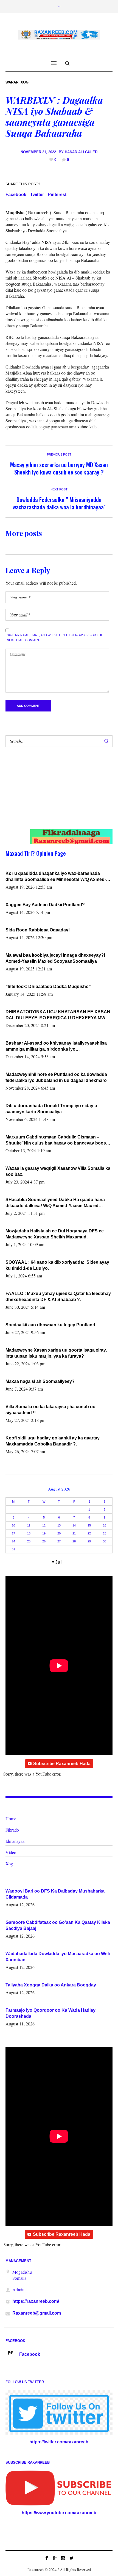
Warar (12, 82)
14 (74, 1525)
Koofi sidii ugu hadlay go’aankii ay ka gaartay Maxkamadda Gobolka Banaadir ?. (53, 1441)
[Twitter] (71, 2558)
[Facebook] (47, 2558)
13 (59, 1525)
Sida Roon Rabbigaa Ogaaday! (38, 930)
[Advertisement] (54, 794)
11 (29, 1525)
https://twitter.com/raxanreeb (59, 2442)
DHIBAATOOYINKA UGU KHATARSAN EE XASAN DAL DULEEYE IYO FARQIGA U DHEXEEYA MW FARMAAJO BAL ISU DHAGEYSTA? (58, 1015)
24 (13, 1541)
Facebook (16, 195)
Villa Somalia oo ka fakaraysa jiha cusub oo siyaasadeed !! (50, 1410)
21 (74, 1533)
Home (11, 1819)
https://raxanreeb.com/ (36, 2301)
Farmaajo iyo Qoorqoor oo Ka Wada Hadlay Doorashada (50, 2013)
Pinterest (57, 195)
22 (89, 1533)
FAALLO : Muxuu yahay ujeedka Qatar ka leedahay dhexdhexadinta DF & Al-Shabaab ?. (58, 1297)
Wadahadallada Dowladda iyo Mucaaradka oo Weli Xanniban (58, 1957)
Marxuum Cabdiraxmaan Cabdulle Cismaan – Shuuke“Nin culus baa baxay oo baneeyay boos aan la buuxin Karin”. (56, 1140)
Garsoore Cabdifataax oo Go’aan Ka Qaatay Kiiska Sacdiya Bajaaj (58, 1925)
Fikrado (12, 1830)
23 (105, 1533)
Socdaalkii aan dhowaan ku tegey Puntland (50, 1325)
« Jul (57, 1562)
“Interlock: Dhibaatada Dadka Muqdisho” (48, 986)
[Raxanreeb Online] (59, 35)
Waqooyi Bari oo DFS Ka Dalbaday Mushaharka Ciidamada (55, 1894)
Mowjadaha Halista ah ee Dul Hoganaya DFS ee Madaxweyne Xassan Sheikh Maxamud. (55, 1234)
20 (59, 1533)
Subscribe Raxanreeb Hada (62, 1764)
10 (13, 1525)
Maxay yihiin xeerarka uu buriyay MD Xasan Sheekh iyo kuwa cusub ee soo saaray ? (59, 468)
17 (13, 1533)
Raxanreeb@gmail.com (37, 2313)
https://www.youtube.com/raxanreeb (59, 2513)
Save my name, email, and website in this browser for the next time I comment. (55, 638)
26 (44, 1541)
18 (29, 1533)
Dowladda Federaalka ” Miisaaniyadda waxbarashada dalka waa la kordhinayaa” (59, 503)
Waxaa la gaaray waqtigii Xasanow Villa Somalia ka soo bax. (58, 1171)
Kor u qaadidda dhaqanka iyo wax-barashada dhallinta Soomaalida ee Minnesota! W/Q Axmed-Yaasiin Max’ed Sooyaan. (56, 877)
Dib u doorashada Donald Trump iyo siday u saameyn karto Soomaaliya (51, 1109)
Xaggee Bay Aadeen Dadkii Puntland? (45, 905)
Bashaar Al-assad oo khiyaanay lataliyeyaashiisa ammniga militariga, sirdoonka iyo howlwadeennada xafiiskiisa (56, 1046)
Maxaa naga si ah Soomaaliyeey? (40, 1381)
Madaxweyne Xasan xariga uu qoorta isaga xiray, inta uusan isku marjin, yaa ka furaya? (56, 1353)
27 (59, 1541)
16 (105, 1525)
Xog (25, 82)
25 (29, 1541)
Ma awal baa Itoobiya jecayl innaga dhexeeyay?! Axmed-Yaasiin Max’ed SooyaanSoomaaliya (55, 958)
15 (89, 1525)
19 (44, 1533)
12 (44, 1525)
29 (89, 1541)
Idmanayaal (16, 1841)
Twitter (37, 195)
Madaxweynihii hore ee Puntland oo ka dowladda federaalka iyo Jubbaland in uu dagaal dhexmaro (56, 1077)
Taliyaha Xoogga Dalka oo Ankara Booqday (51, 1985)
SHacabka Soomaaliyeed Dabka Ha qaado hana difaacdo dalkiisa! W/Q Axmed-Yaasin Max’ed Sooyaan (55, 1203)
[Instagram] (63, 2558)
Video (11, 1852)
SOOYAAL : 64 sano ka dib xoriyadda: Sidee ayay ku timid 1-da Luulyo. (58, 1265)
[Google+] (55, 2558)
